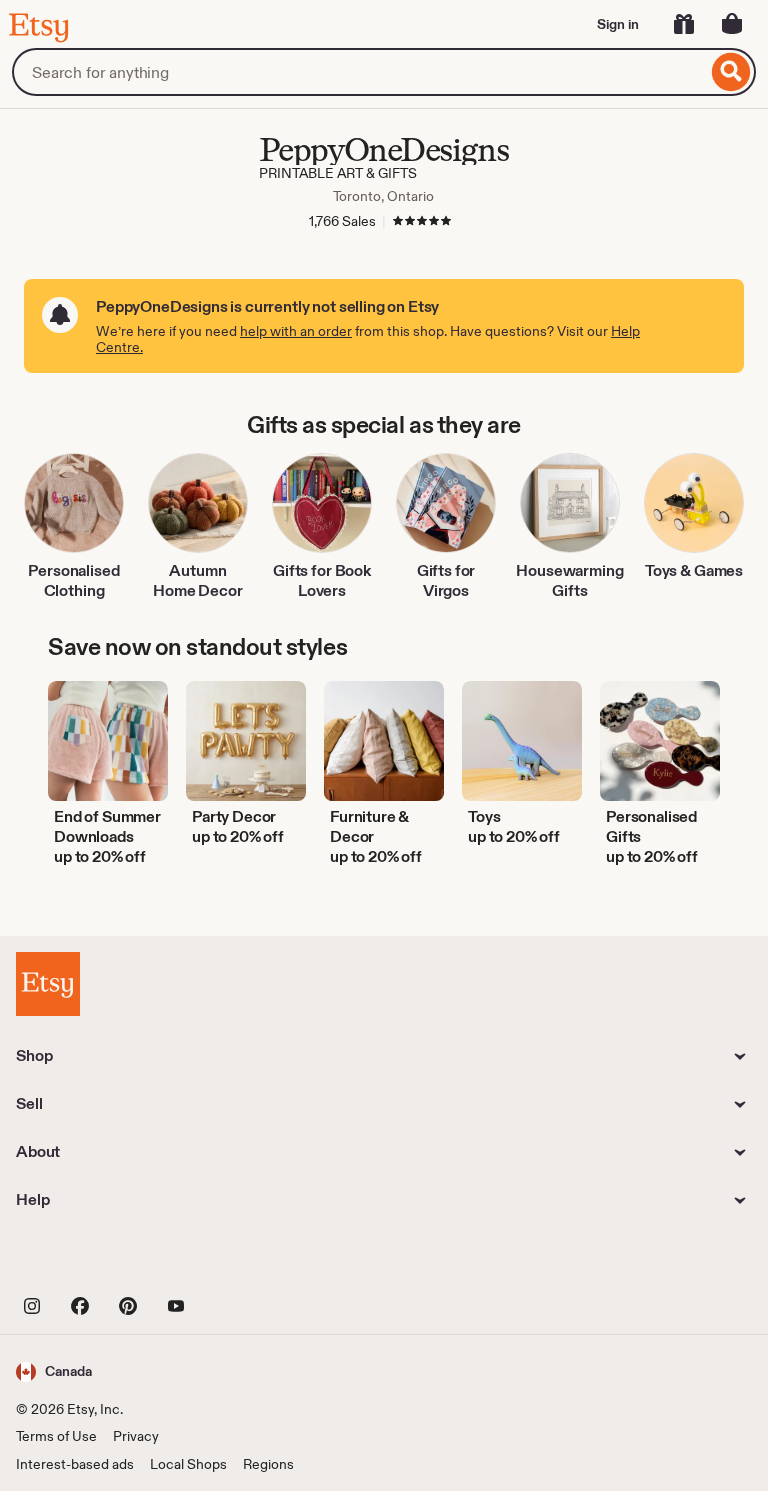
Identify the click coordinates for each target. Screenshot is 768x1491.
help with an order (296, 331)
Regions (268, 1464)
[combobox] (359, 72)
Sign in (618, 24)
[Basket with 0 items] (732, 24)
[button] (54, 1371)
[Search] (731, 72)
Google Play (234, 1260)
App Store (83, 1260)
